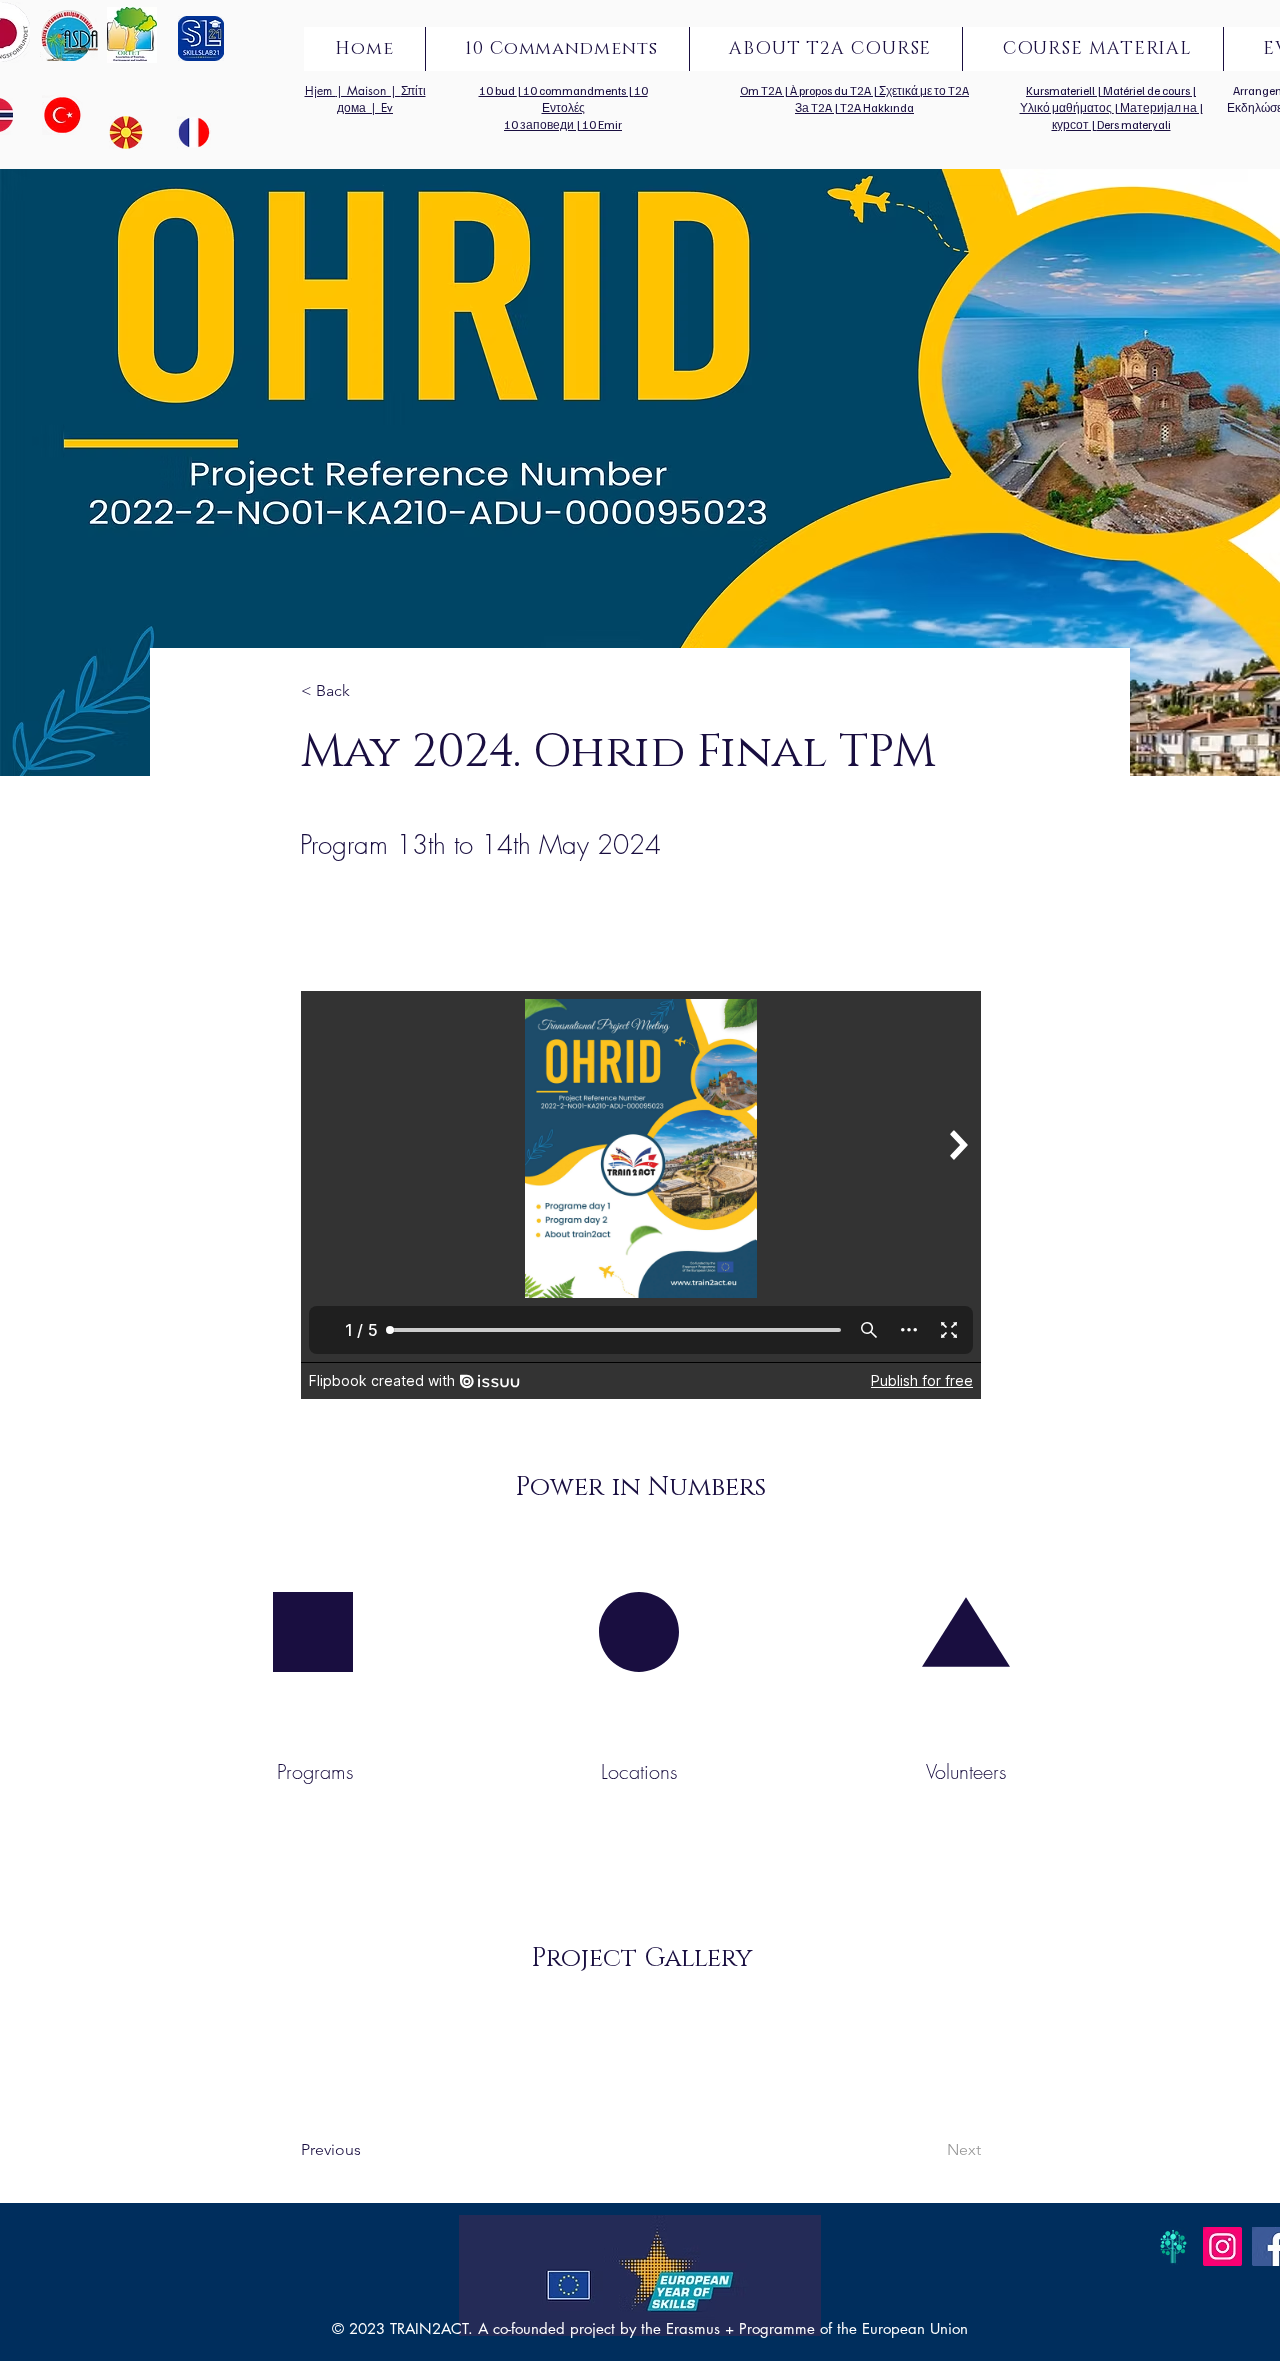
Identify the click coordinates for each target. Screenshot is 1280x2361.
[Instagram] (1222, 2246)
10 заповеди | (543, 124)
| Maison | (368, 90)
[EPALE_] (1173, 2246)
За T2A (814, 107)
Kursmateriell (1061, 90)
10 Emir (602, 124)
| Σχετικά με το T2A (921, 90)
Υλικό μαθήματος (1067, 107)
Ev (387, 107)
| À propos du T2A (828, 90)
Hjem (320, 90)
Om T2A (762, 90)
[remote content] (641, 1195)
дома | (359, 107)
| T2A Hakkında (874, 107)
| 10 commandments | (575, 90)
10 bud (498, 90)
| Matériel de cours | (1146, 90)
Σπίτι (413, 90)
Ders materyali (1134, 124)
